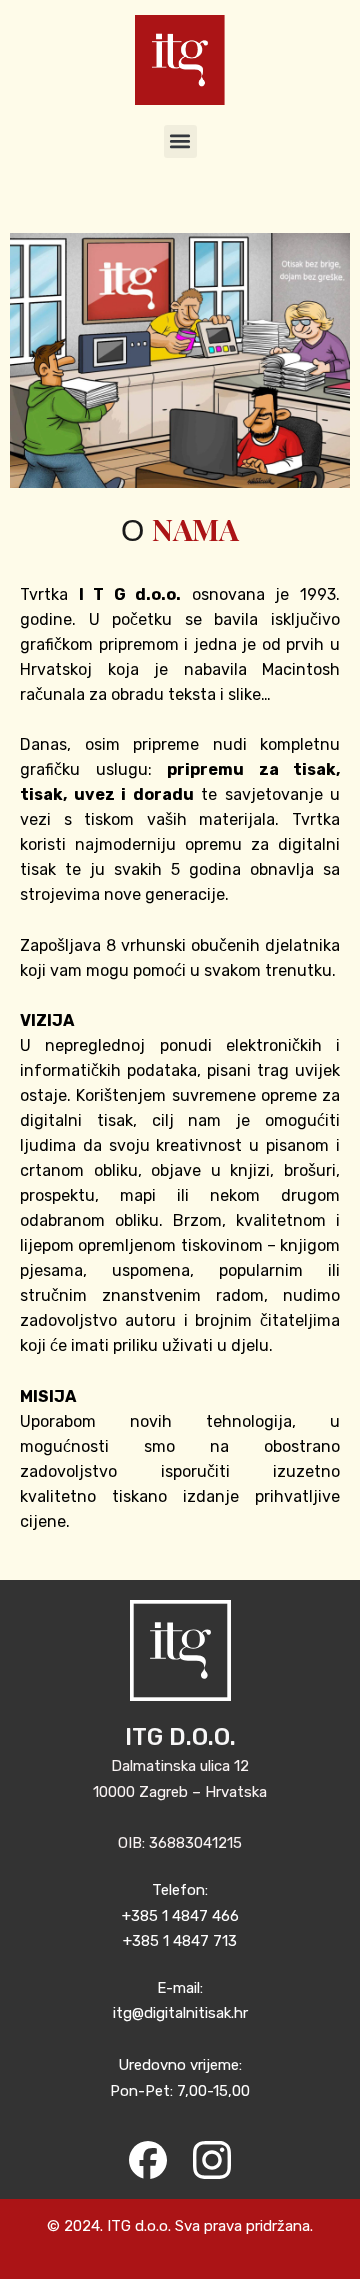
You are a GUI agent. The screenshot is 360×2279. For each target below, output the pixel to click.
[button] (180, 141)
